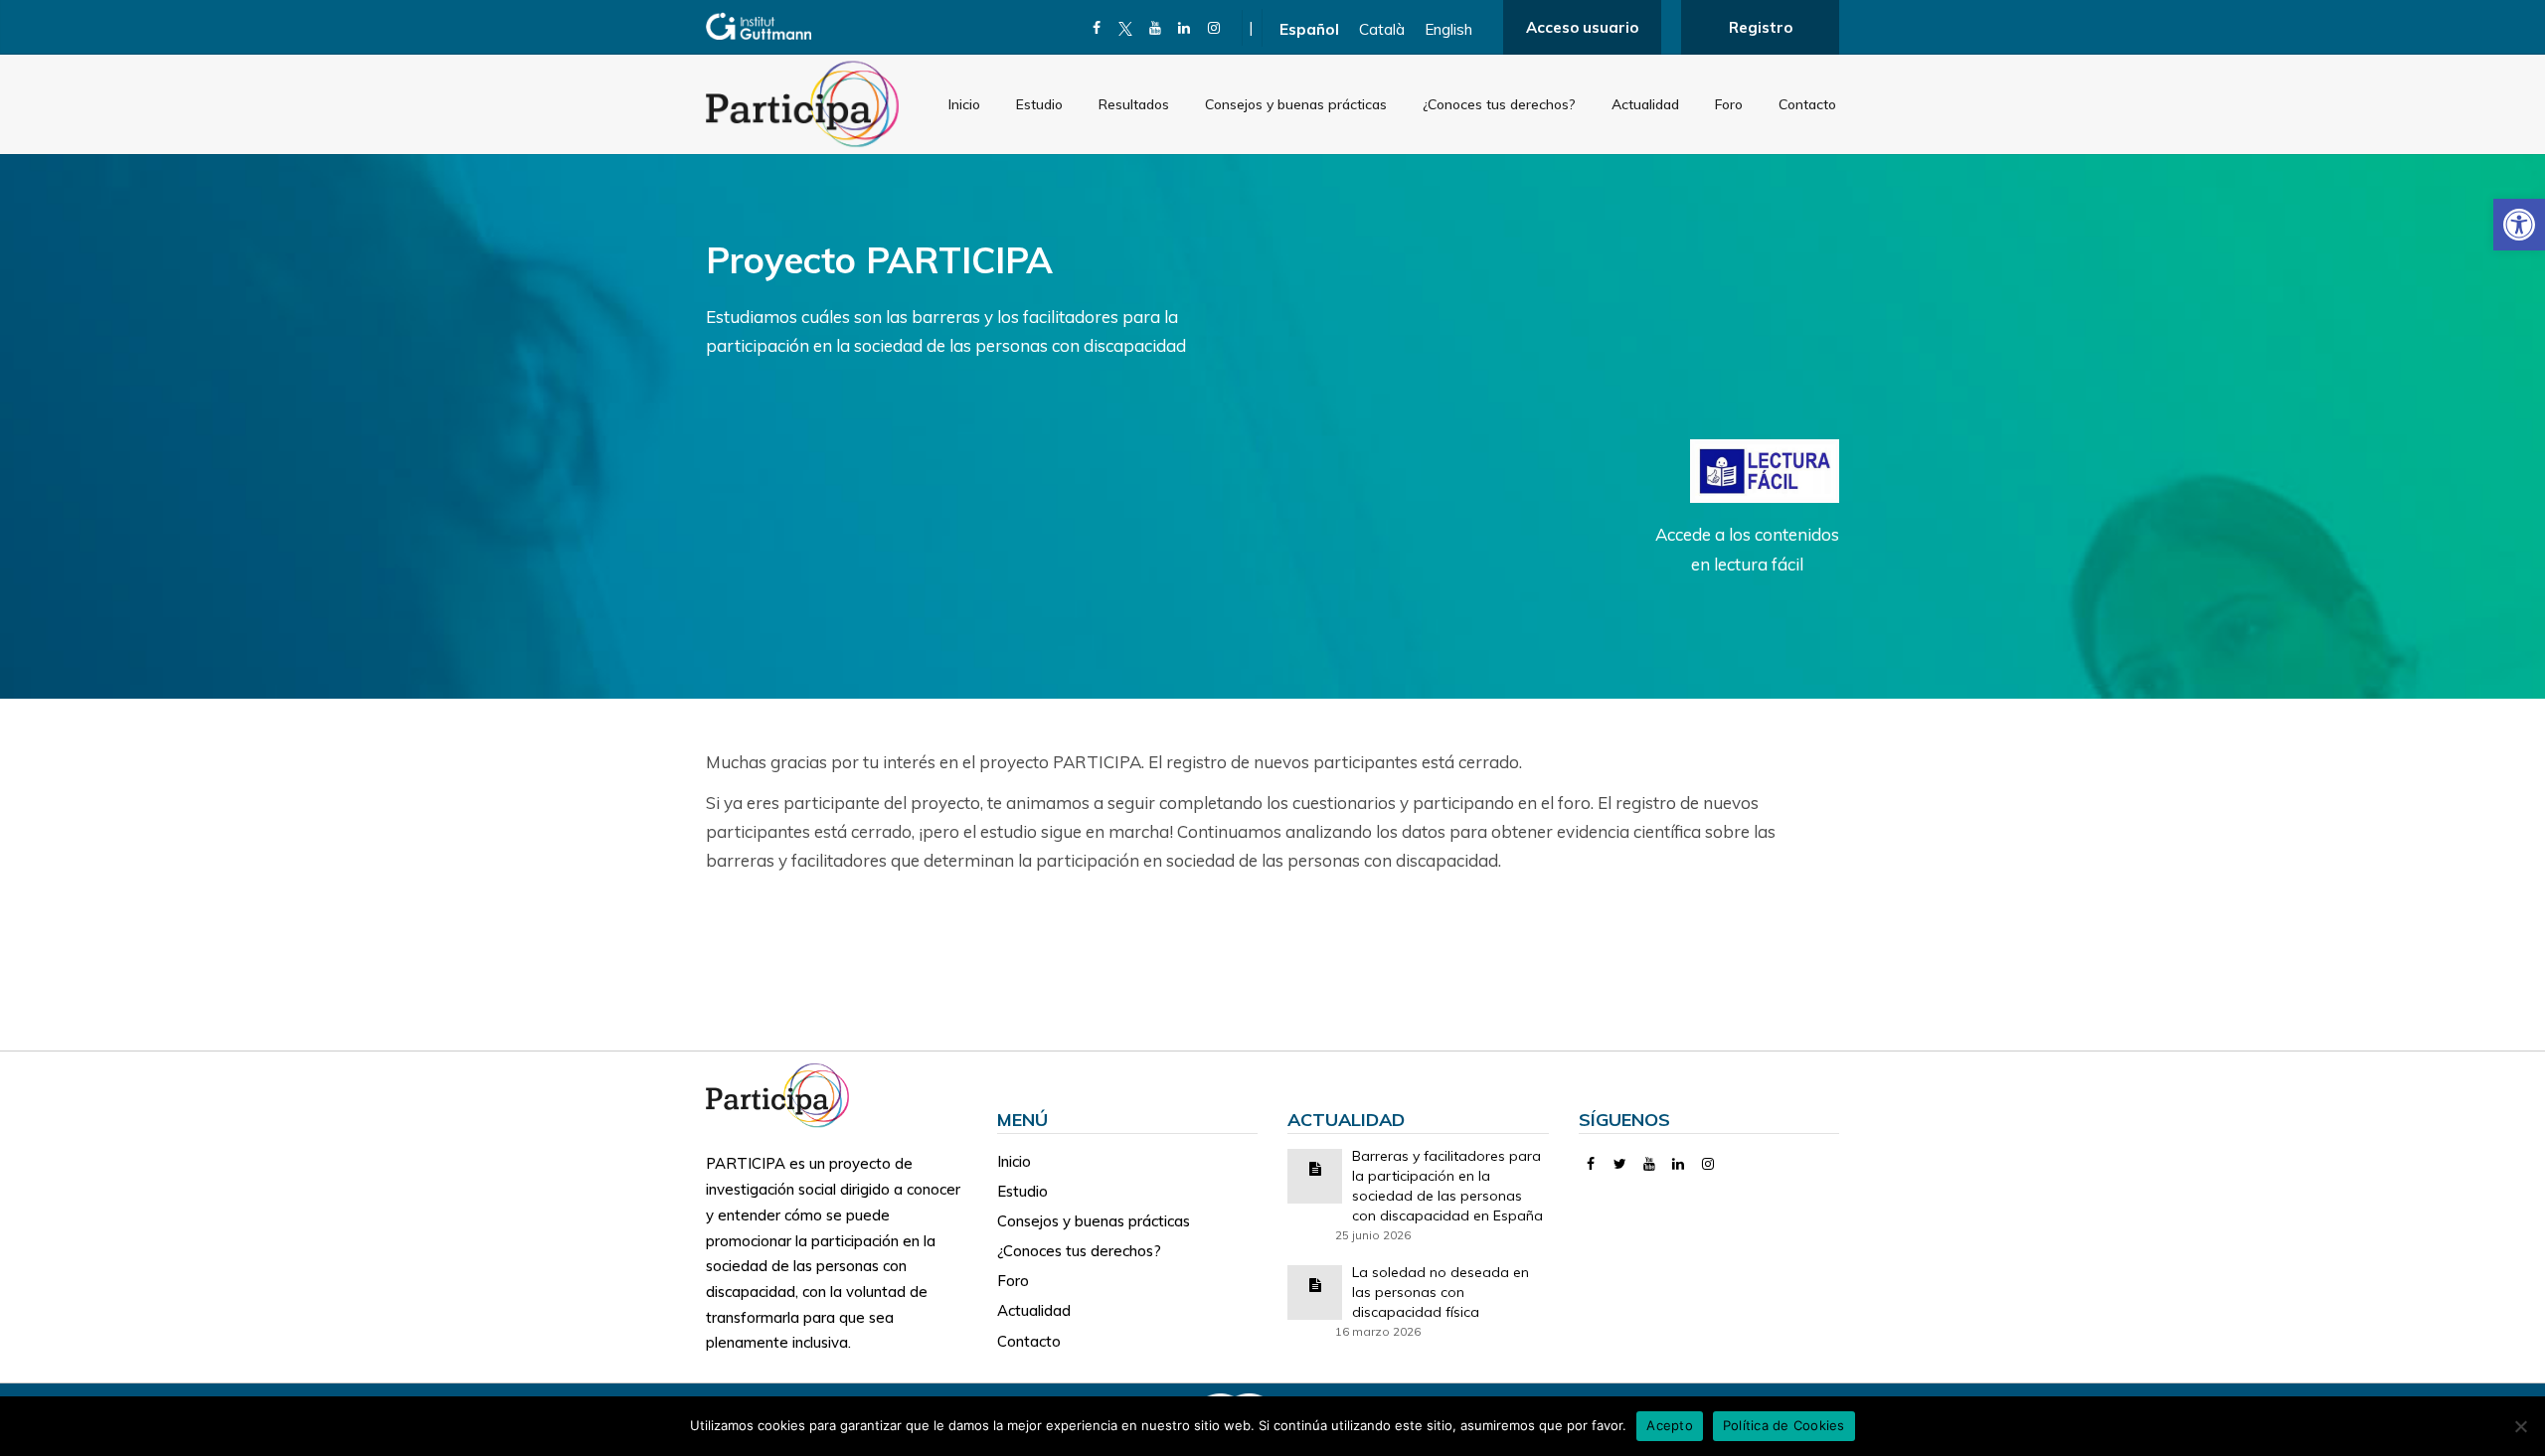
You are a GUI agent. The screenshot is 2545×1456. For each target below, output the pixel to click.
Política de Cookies (1784, 1425)
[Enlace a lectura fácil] (1765, 470)
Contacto (1807, 104)
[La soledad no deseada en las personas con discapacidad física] (1315, 1284)
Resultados (1134, 104)
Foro (1729, 104)
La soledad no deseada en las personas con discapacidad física (1441, 1292)
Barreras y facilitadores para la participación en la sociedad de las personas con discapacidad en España (1447, 1186)
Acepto (1670, 1425)
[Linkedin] (1185, 28)
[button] (2519, 225)
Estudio (1039, 104)
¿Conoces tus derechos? (1499, 104)
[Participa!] (783, 1094)
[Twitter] (1620, 1164)
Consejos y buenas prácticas (1296, 104)
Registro (1761, 27)
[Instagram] (1214, 28)
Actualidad (1645, 104)
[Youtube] (1156, 28)
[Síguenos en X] (1126, 28)
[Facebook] (1097, 28)
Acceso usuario (1582, 27)
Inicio (964, 104)
